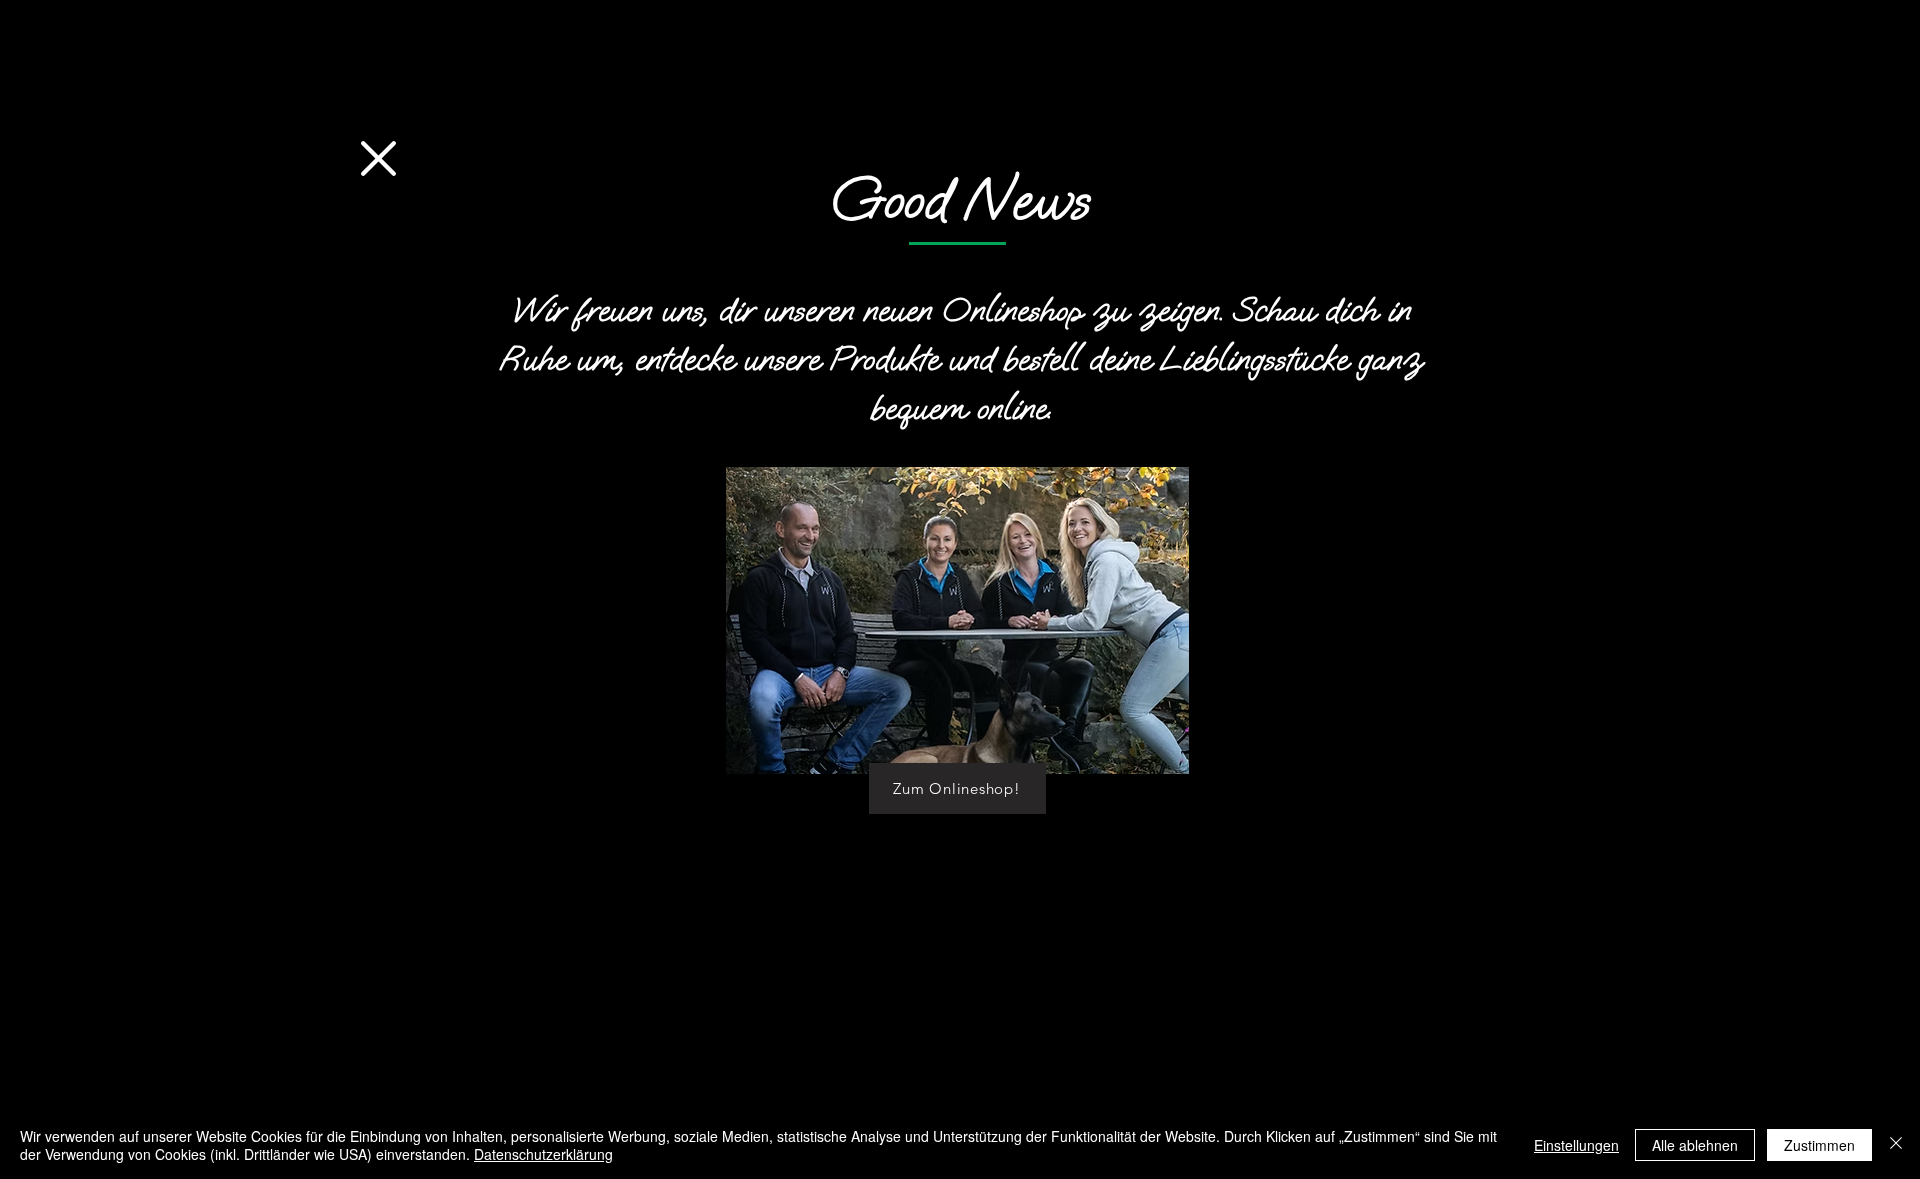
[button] (378, 158)
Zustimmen (1819, 1145)
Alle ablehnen (1695, 1145)
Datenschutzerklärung (543, 1154)
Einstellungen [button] (1576, 1145)
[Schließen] (1896, 1145)
